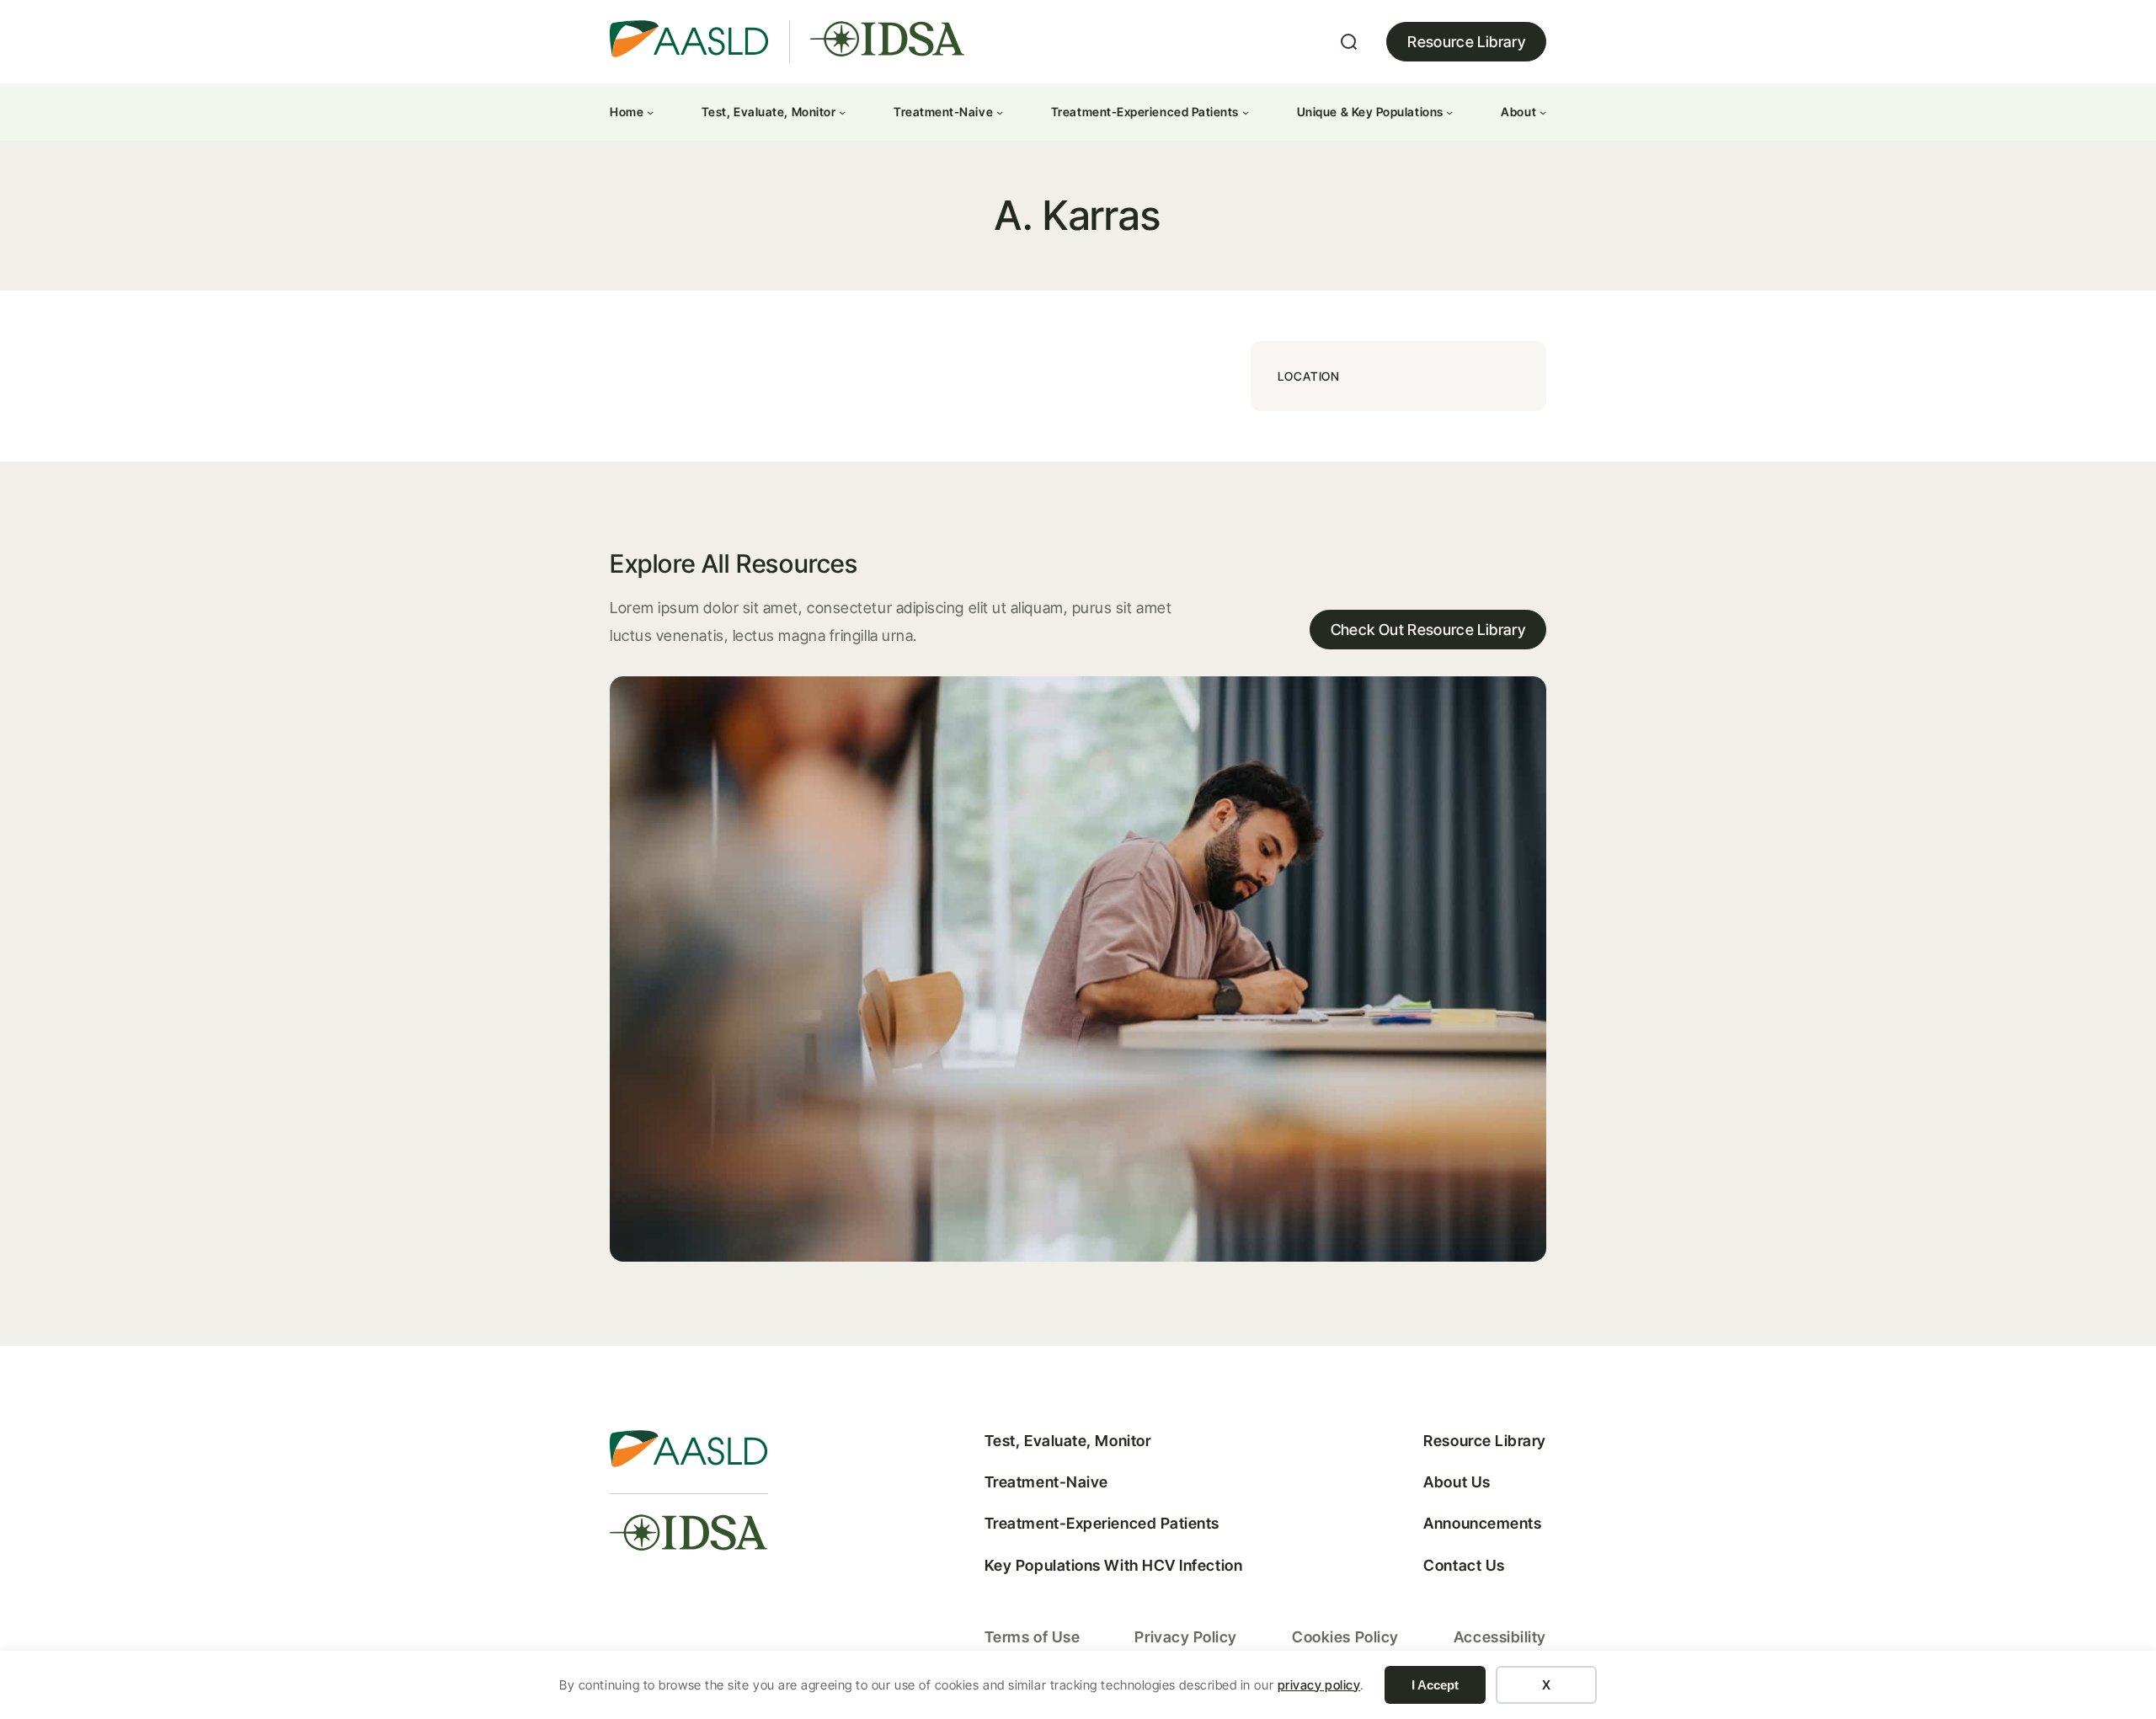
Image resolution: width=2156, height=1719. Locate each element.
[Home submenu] (650, 112)
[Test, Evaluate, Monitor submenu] (842, 112)
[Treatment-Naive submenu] (1000, 112)
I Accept (1435, 1685)
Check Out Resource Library (1428, 630)
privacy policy (1319, 1685)
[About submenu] (1543, 112)
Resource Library (1466, 42)
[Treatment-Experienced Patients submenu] (1246, 112)
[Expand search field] (1349, 42)
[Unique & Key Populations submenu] (1449, 112)
